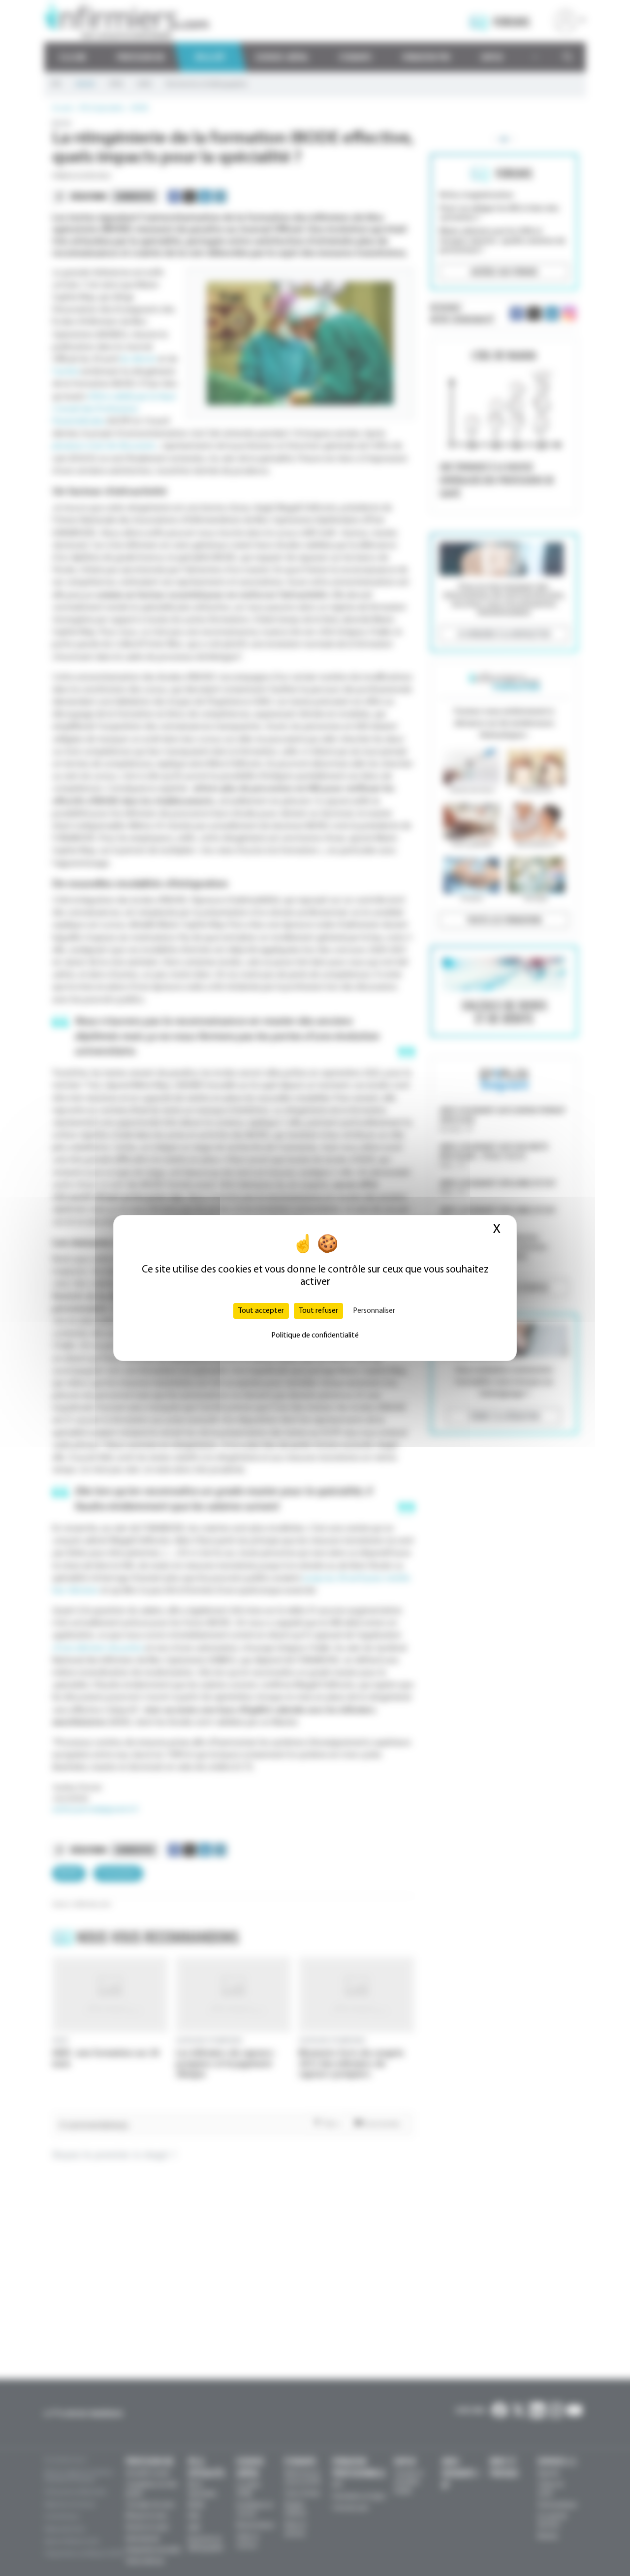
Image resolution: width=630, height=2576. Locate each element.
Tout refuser (318, 1311)
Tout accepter (261, 1311)
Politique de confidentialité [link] (315, 1336)
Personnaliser (374, 1311)
